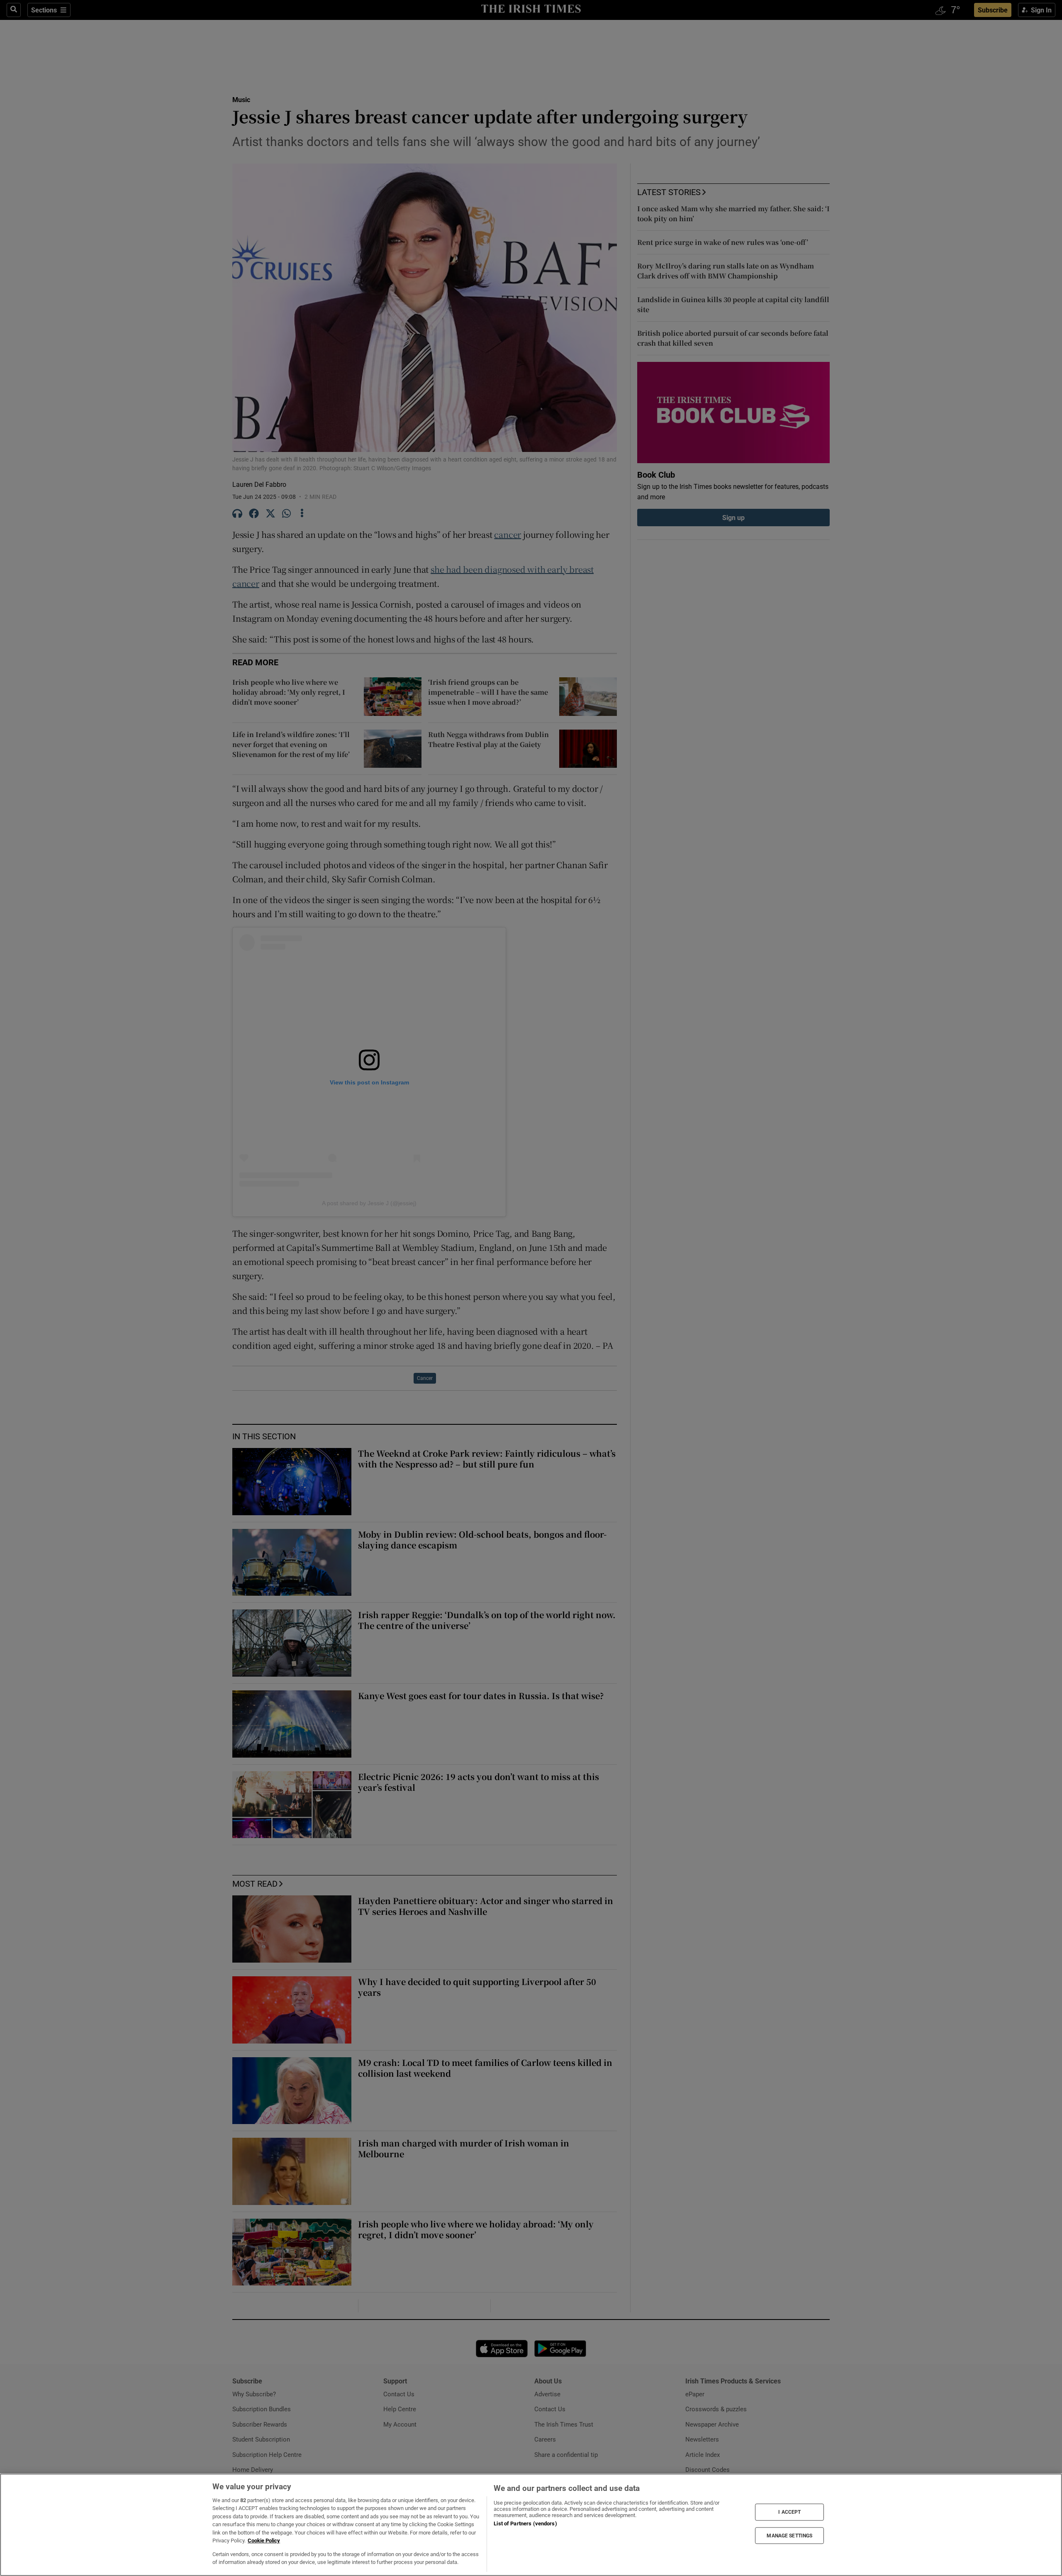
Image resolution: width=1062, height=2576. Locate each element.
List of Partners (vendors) (525, 2524)
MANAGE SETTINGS (789, 2535)
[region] (531, 2525)
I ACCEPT (789, 2512)
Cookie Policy (264, 2541)
